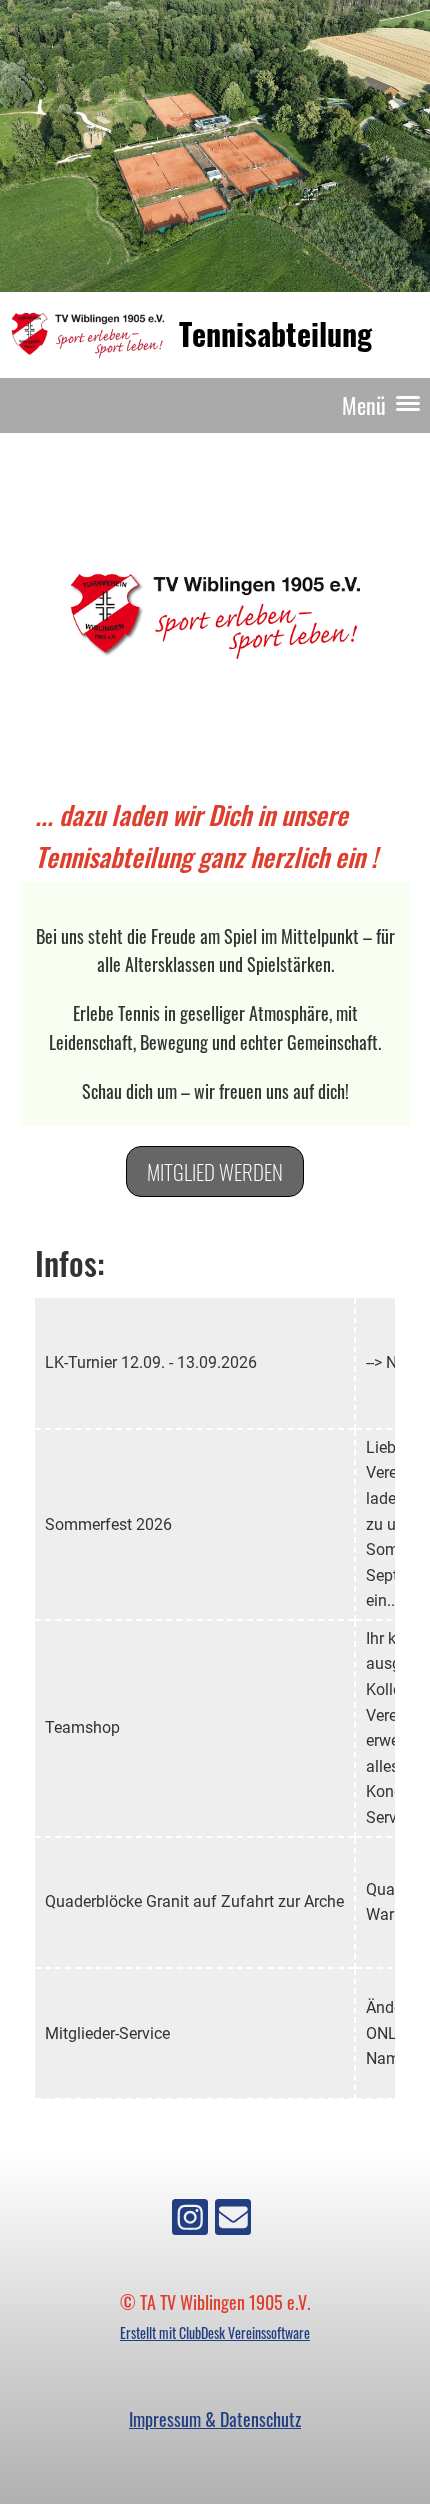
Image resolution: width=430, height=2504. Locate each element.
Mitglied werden (215, 1171)
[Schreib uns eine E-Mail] (233, 2218)
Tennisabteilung (275, 333)
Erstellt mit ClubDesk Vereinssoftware (215, 2332)
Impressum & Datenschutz (215, 2419)
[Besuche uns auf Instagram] (190, 2218)
